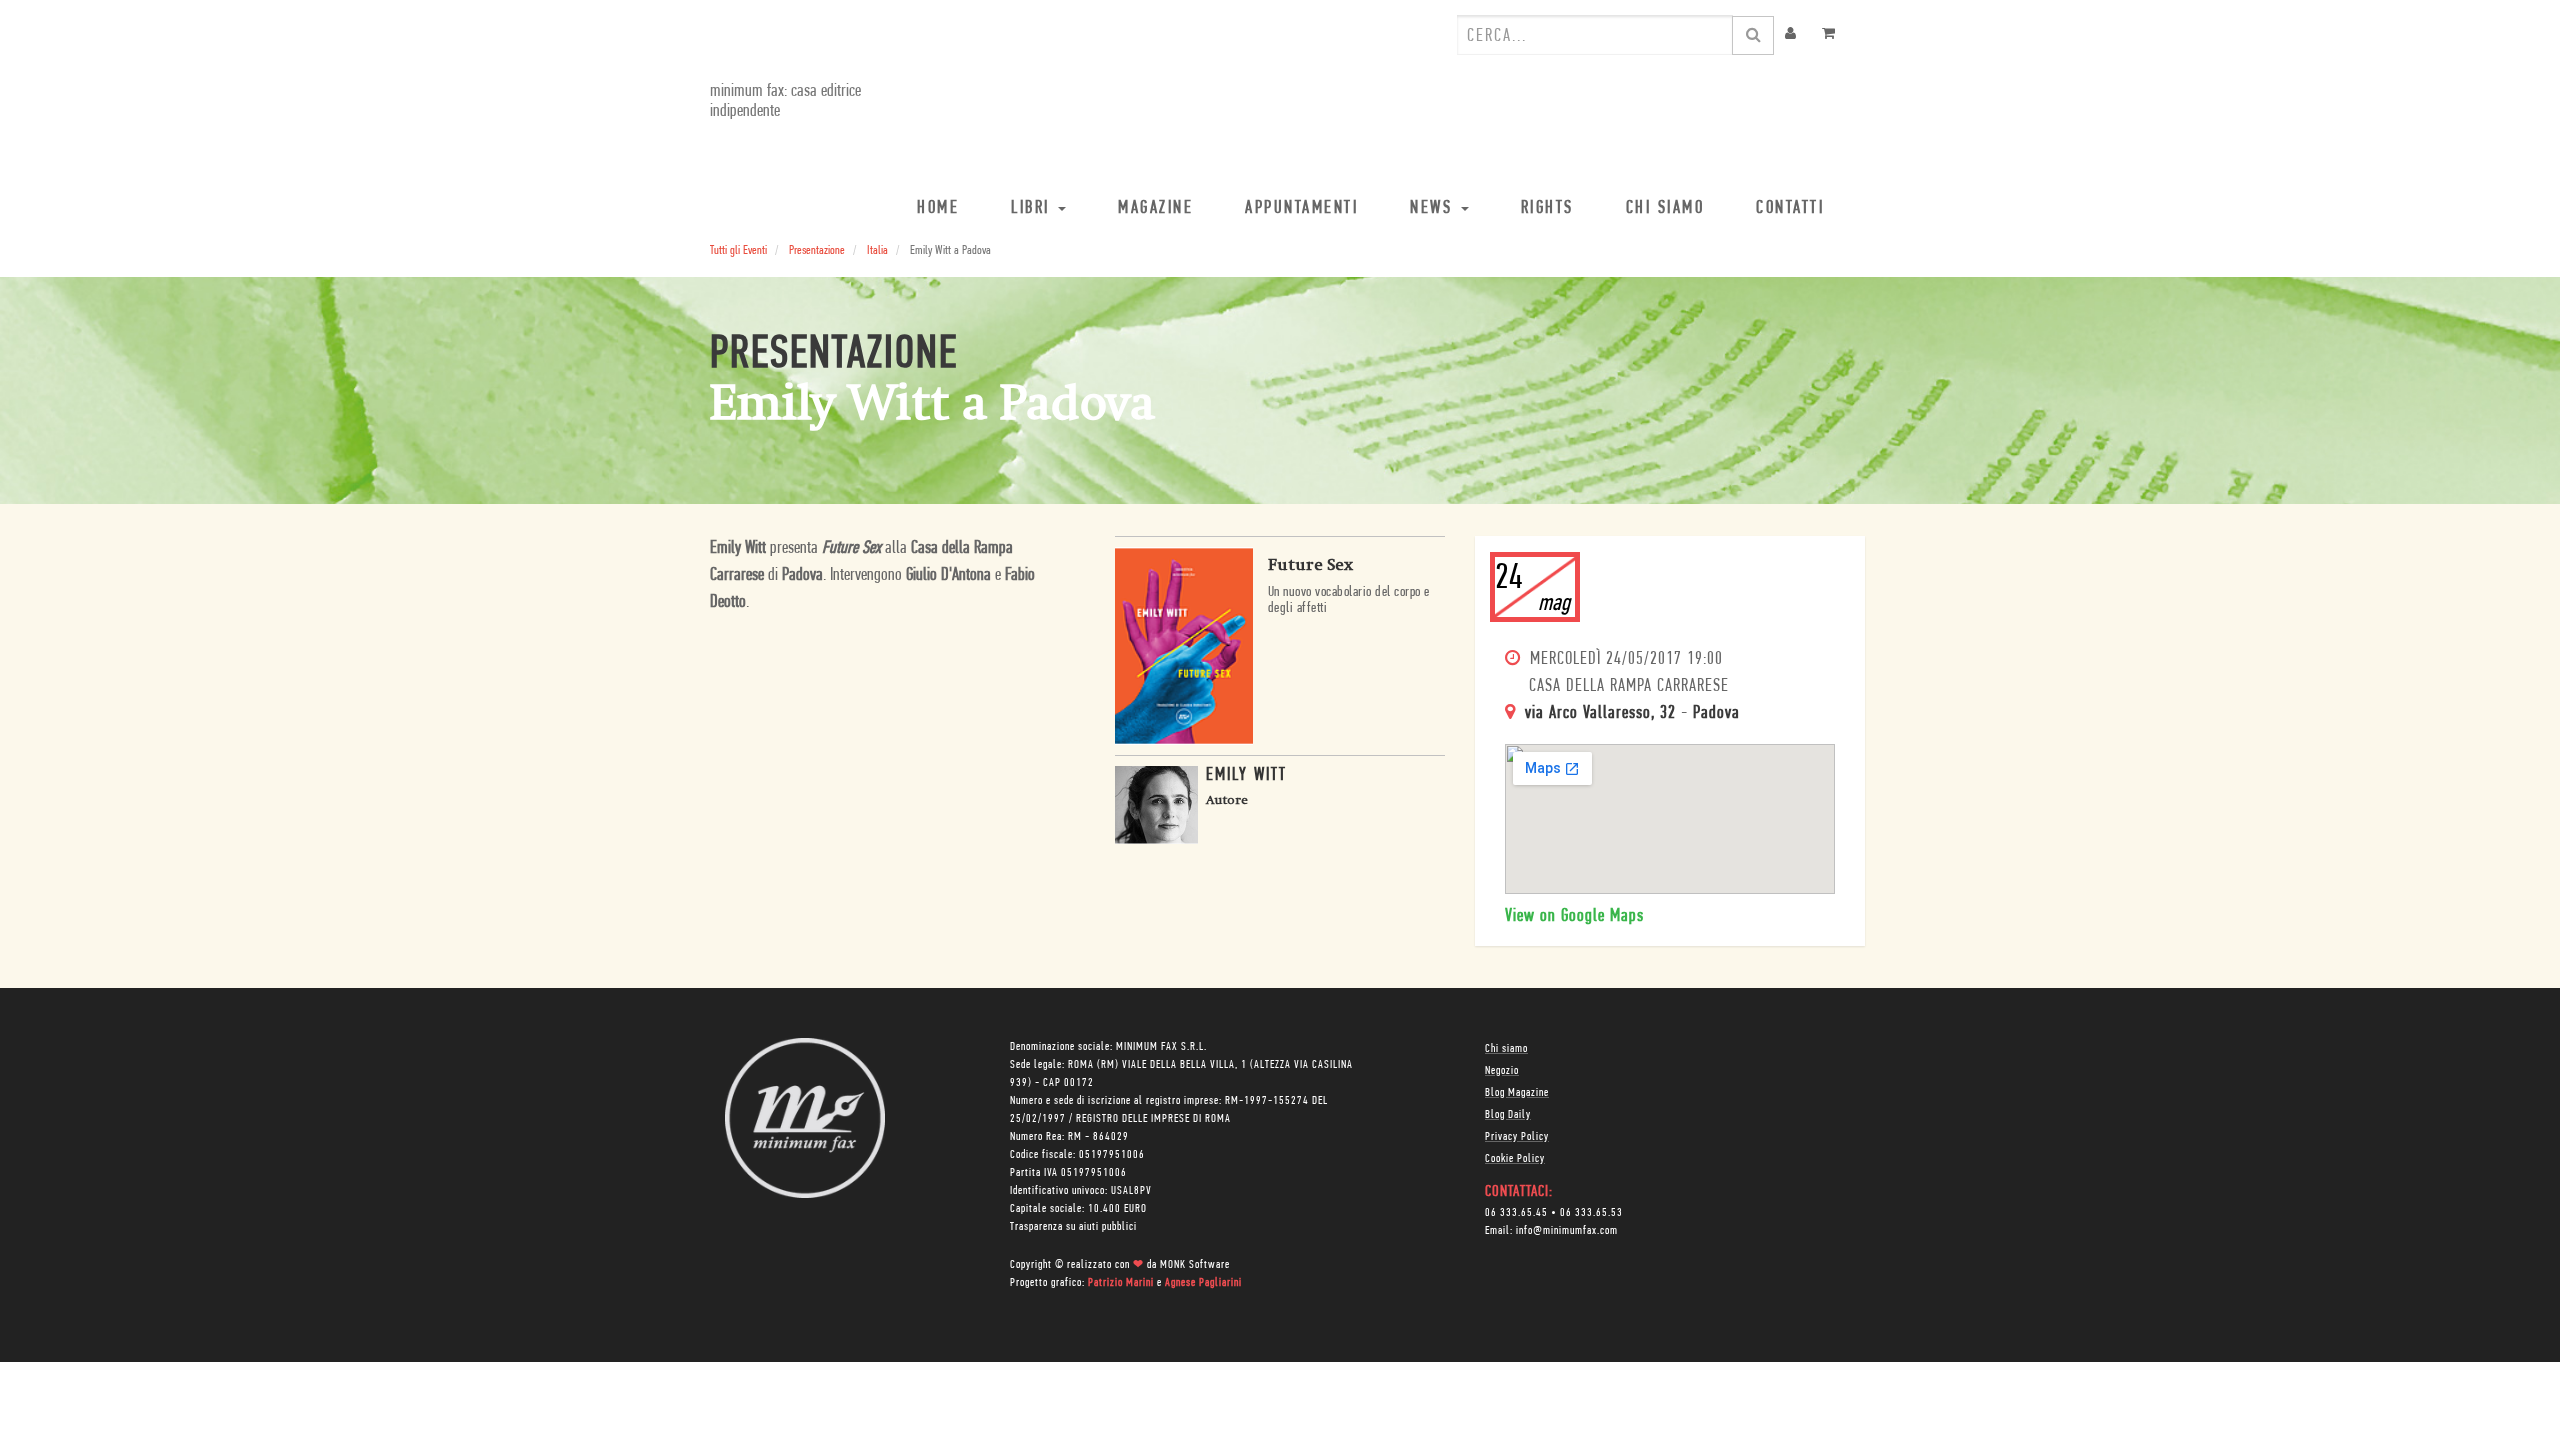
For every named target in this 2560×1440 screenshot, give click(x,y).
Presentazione (817, 250)
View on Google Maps (1574, 917)
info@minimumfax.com (1567, 1231)
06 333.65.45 (1516, 1213)
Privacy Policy (1517, 1137)
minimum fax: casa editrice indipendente (785, 102)
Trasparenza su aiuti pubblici (1073, 1227)
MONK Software (1195, 1265)
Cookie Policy (1515, 1159)
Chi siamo (1506, 1049)
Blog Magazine (1517, 1093)
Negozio (1502, 1071)
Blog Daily (1508, 1115)
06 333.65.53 (1591, 1213)
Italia (877, 250)
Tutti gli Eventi (738, 250)
